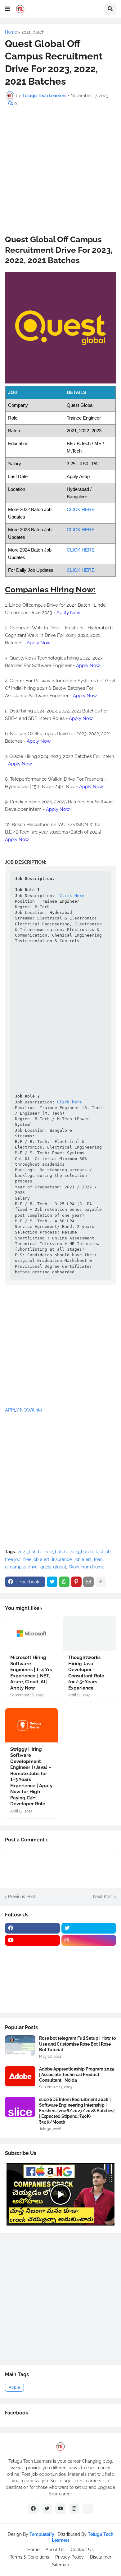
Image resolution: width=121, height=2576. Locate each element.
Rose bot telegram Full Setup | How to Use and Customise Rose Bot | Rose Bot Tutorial (77, 2044)
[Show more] (101, 1582)
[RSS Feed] (88, 2509)
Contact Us (82, 2550)
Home (11, 32)
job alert (83, 1559)
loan (98, 1559)
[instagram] (89, 1940)
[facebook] (32, 1928)
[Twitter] (52, 1582)
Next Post (103, 1897)
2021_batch (33, 32)
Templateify (42, 2534)
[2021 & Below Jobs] (32, 1953)
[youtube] (32, 1940)
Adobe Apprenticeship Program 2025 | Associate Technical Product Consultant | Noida (77, 2075)
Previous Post (22, 1897)
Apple (14, 2387)
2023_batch (81, 1552)
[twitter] (89, 1928)
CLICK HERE (81, 509)
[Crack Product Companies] (32, 1977)
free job (13, 1559)
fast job (103, 1552)
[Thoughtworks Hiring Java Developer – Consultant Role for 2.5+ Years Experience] (90, 1634)
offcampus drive (21, 1567)
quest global (53, 1567)
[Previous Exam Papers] (32, 1989)
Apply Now (68, 613)
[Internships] (32, 1965)
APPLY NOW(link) (23, 1410)
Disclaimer (101, 2557)
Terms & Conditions (29, 2557)
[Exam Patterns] (89, 1977)
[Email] (88, 1582)
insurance (62, 1559)
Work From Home (87, 1567)
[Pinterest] (76, 1582)
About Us (55, 2550)
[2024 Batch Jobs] (89, 1953)
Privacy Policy (69, 2557)
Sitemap (61, 2565)
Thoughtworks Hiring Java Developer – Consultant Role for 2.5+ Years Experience (86, 1673)
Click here (69, 1102)
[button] (7, 9)
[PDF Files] (89, 1989)
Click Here (71, 896)
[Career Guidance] (32, 2001)
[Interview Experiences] (89, 1965)
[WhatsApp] (64, 1582)
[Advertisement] (60, 174)
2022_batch (55, 1552)
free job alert (36, 1559)
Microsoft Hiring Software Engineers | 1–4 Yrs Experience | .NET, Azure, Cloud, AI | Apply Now (31, 1673)
